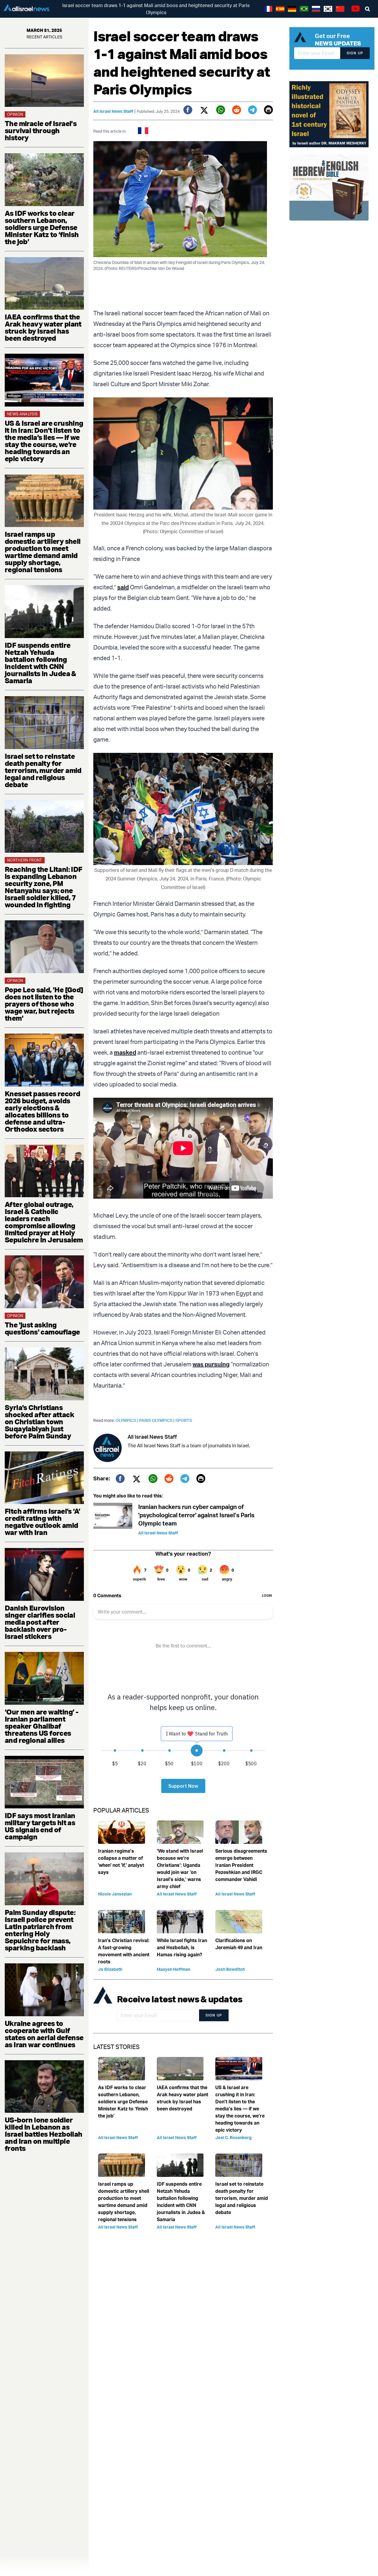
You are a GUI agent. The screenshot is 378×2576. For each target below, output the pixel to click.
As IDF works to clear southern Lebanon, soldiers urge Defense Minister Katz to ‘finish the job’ (42, 227)
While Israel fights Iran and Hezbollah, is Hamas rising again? (182, 1947)
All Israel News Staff (113, 111)
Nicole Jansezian (115, 1894)
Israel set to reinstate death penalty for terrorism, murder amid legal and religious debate (43, 770)
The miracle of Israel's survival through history (41, 130)
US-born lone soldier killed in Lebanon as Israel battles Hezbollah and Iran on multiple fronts (44, 2134)
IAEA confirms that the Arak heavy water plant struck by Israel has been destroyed (43, 327)
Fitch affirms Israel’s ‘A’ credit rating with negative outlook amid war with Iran (42, 1522)
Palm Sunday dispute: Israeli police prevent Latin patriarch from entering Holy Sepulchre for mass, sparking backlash (40, 1930)
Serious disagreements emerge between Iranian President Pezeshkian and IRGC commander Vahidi (241, 1865)
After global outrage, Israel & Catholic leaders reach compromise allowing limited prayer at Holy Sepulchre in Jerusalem (44, 1222)
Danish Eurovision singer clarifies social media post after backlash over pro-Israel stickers (40, 1622)
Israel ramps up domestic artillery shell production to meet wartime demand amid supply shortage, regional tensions (43, 552)
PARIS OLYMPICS (157, 1420)
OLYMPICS (127, 1420)
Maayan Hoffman (173, 1969)
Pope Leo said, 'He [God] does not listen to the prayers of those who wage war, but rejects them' (44, 1004)
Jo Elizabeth (110, 1969)
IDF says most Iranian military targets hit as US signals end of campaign (40, 1826)
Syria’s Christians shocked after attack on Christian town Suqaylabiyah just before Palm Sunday (39, 1422)
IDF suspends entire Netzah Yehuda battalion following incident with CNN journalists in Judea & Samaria (40, 663)
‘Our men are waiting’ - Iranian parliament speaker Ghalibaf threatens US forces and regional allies (41, 1726)
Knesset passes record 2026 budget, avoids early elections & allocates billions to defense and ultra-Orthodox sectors (42, 1111)
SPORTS (184, 1420)
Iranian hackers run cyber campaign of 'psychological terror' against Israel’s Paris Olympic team (196, 1515)
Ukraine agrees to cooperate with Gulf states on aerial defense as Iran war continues (44, 2034)
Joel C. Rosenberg (233, 2137)
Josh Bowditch (230, 1969)
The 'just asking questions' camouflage (42, 1328)
